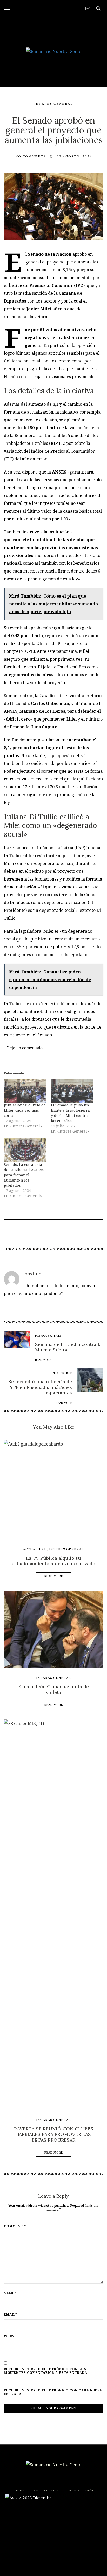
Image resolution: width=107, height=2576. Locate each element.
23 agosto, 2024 (74, 156)
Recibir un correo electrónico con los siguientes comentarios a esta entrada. (46, 2371)
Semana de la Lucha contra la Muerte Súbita (68, 1347)
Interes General (54, 104)
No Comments (31, 156)
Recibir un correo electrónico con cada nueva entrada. (53, 2392)
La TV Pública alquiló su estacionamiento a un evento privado (53, 1561)
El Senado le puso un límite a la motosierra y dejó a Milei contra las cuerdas (70, 1113)
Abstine (33, 1274)
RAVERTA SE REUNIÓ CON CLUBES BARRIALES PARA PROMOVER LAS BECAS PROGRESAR (54, 2134)
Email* (11, 2315)
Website (12, 2336)
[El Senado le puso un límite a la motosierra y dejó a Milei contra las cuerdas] (72, 1091)
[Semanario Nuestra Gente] (53, 51)
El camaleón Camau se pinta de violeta (53, 1689)
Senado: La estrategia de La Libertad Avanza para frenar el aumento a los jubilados (24, 1175)
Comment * (15, 2226)
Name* (10, 2293)
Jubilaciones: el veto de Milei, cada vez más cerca (25, 1110)
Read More (54, 1576)
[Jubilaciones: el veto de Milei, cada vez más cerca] (25, 1091)
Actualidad (35, 1549)
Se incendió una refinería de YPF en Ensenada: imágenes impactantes (40, 1387)
